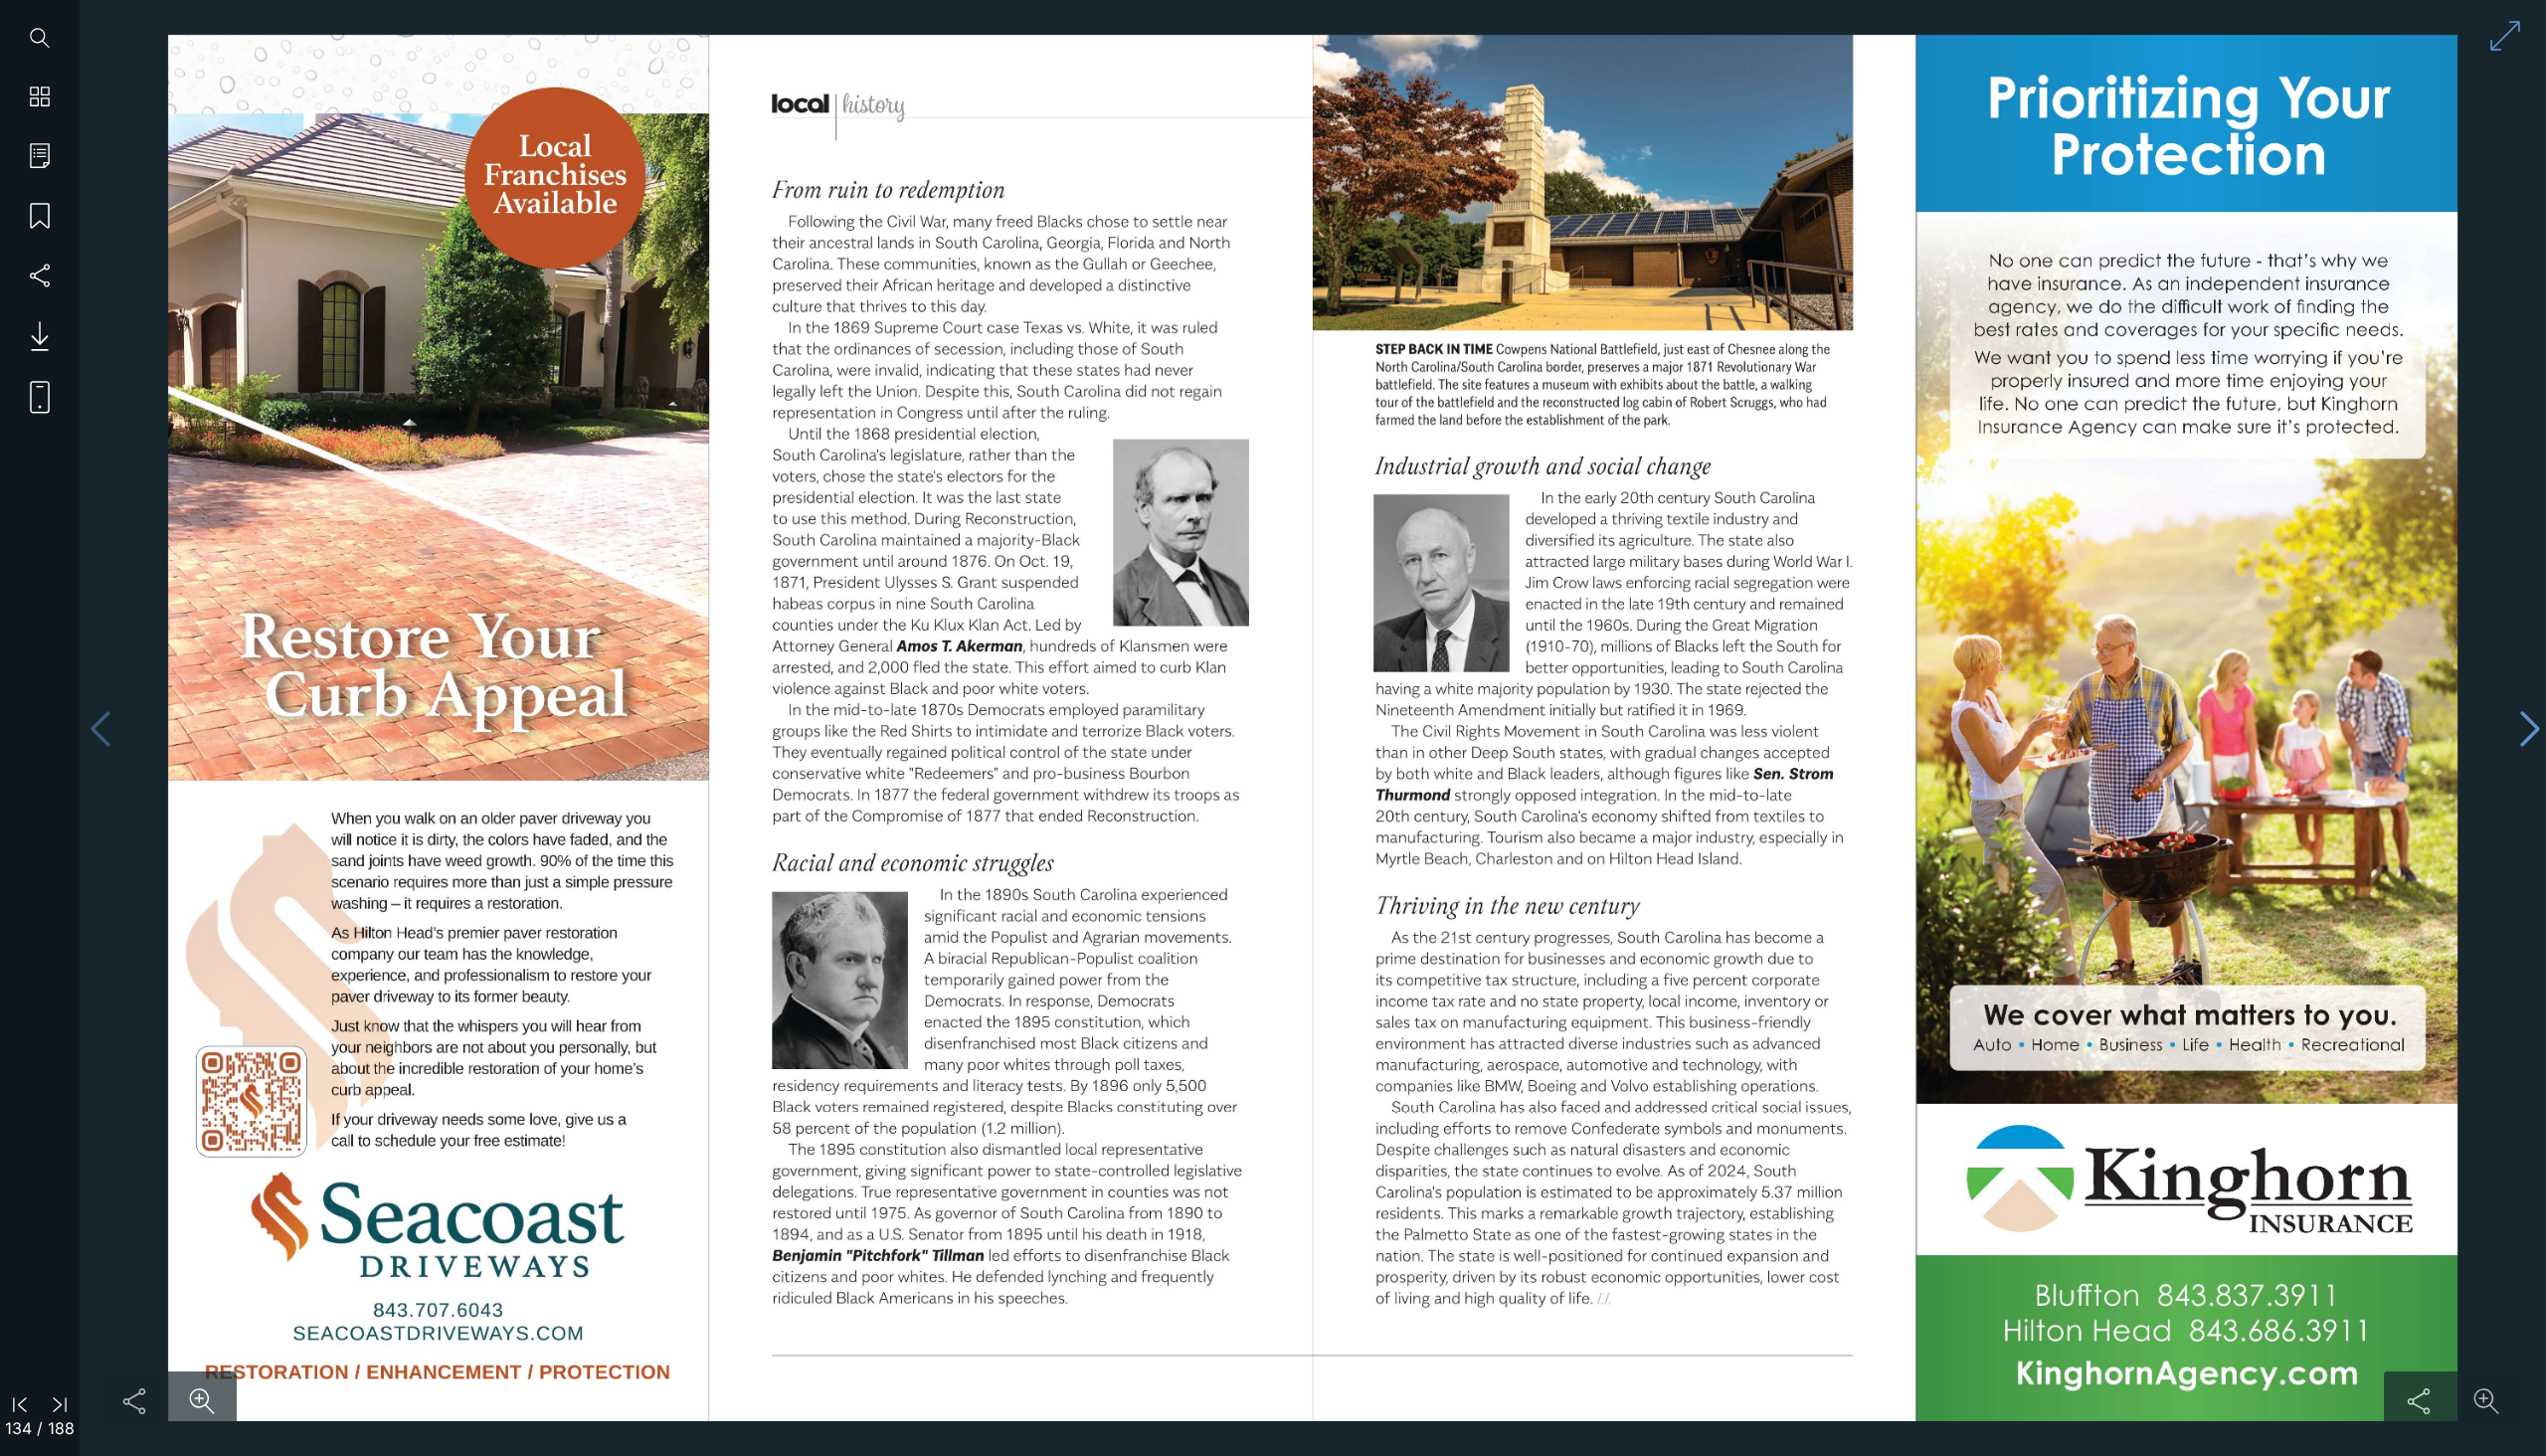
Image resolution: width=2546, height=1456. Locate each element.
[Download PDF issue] (32, 336)
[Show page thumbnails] (40, 97)
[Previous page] (100, 728)
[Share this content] (134, 1401)
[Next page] (2530, 728)
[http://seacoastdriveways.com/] (249, 1101)
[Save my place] (40, 217)
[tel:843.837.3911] (2246, 1295)
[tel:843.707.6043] (438, 1310)
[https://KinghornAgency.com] (2188, 1376)
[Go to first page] (20, 1403)
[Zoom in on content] (202, 1401)
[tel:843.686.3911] (2277, 1330)
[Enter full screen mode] (2505, 36)
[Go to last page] (60, 1403)
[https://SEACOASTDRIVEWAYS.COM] (437, 1333)
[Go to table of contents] (40, 157)
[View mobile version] (32, 396)
